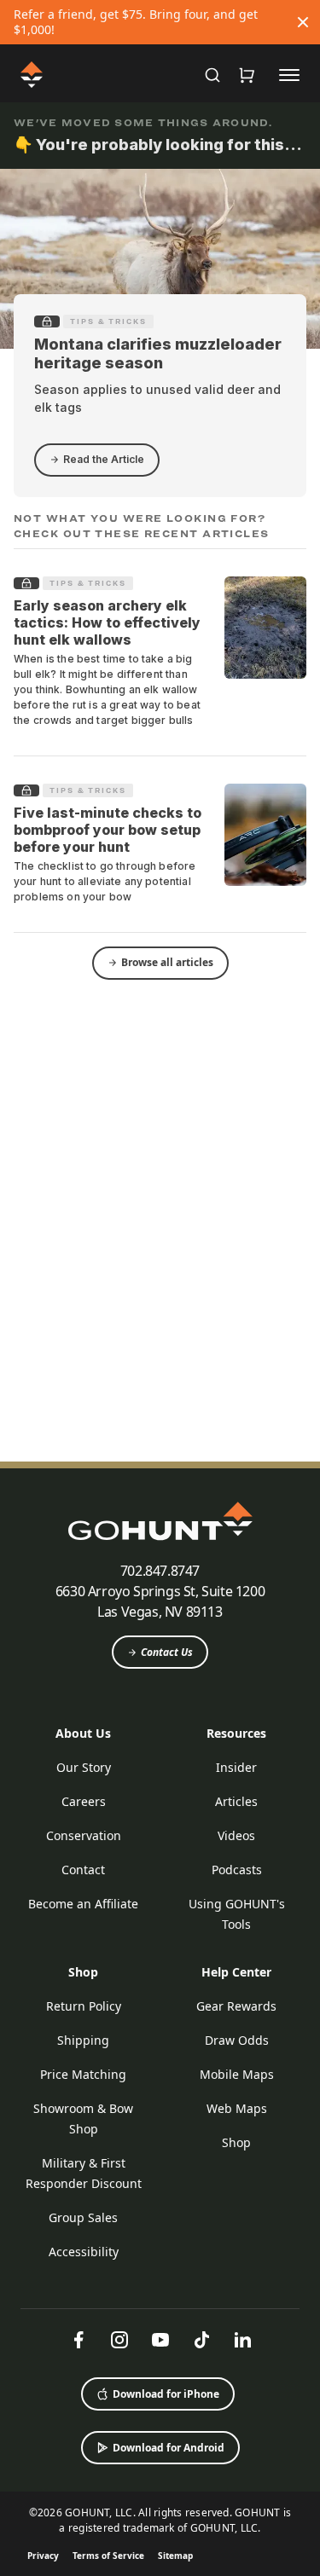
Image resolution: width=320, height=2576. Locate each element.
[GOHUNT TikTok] (201, 2340)
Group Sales (83, 2217)
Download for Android (169, 2448)
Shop (83, 1972)
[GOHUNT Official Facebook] (79, 2340)
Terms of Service (108, 2556)
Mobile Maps (237, 2074)
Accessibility (84, 2252)
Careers (84, 1801)
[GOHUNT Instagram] (119, 2340)
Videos (236, 1835)
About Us (83, 1733)
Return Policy (84, 2006)
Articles (236, 1801)
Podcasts (237, 1870)
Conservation (84, 1835)
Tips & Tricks (108, 321)
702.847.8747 (160, 1571)
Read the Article (104, 459)
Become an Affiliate (83, 1904)
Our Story (84, 1767)
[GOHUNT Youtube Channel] (160, 2340)
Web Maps (237, 2108)
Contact (83, 1870)
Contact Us (167, 1652)
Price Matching (83, 2074)
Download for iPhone (166, 2394)
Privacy (43, 2556)
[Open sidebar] (289, 74)
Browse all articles (167, 962)
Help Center (236, 1972)
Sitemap (175, 2556)
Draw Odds (237, 2040)
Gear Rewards (236, 2006)
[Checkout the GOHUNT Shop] (247, 75)
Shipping (83, 2040)
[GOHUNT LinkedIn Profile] (242, 2340)
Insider (236, 1767)
